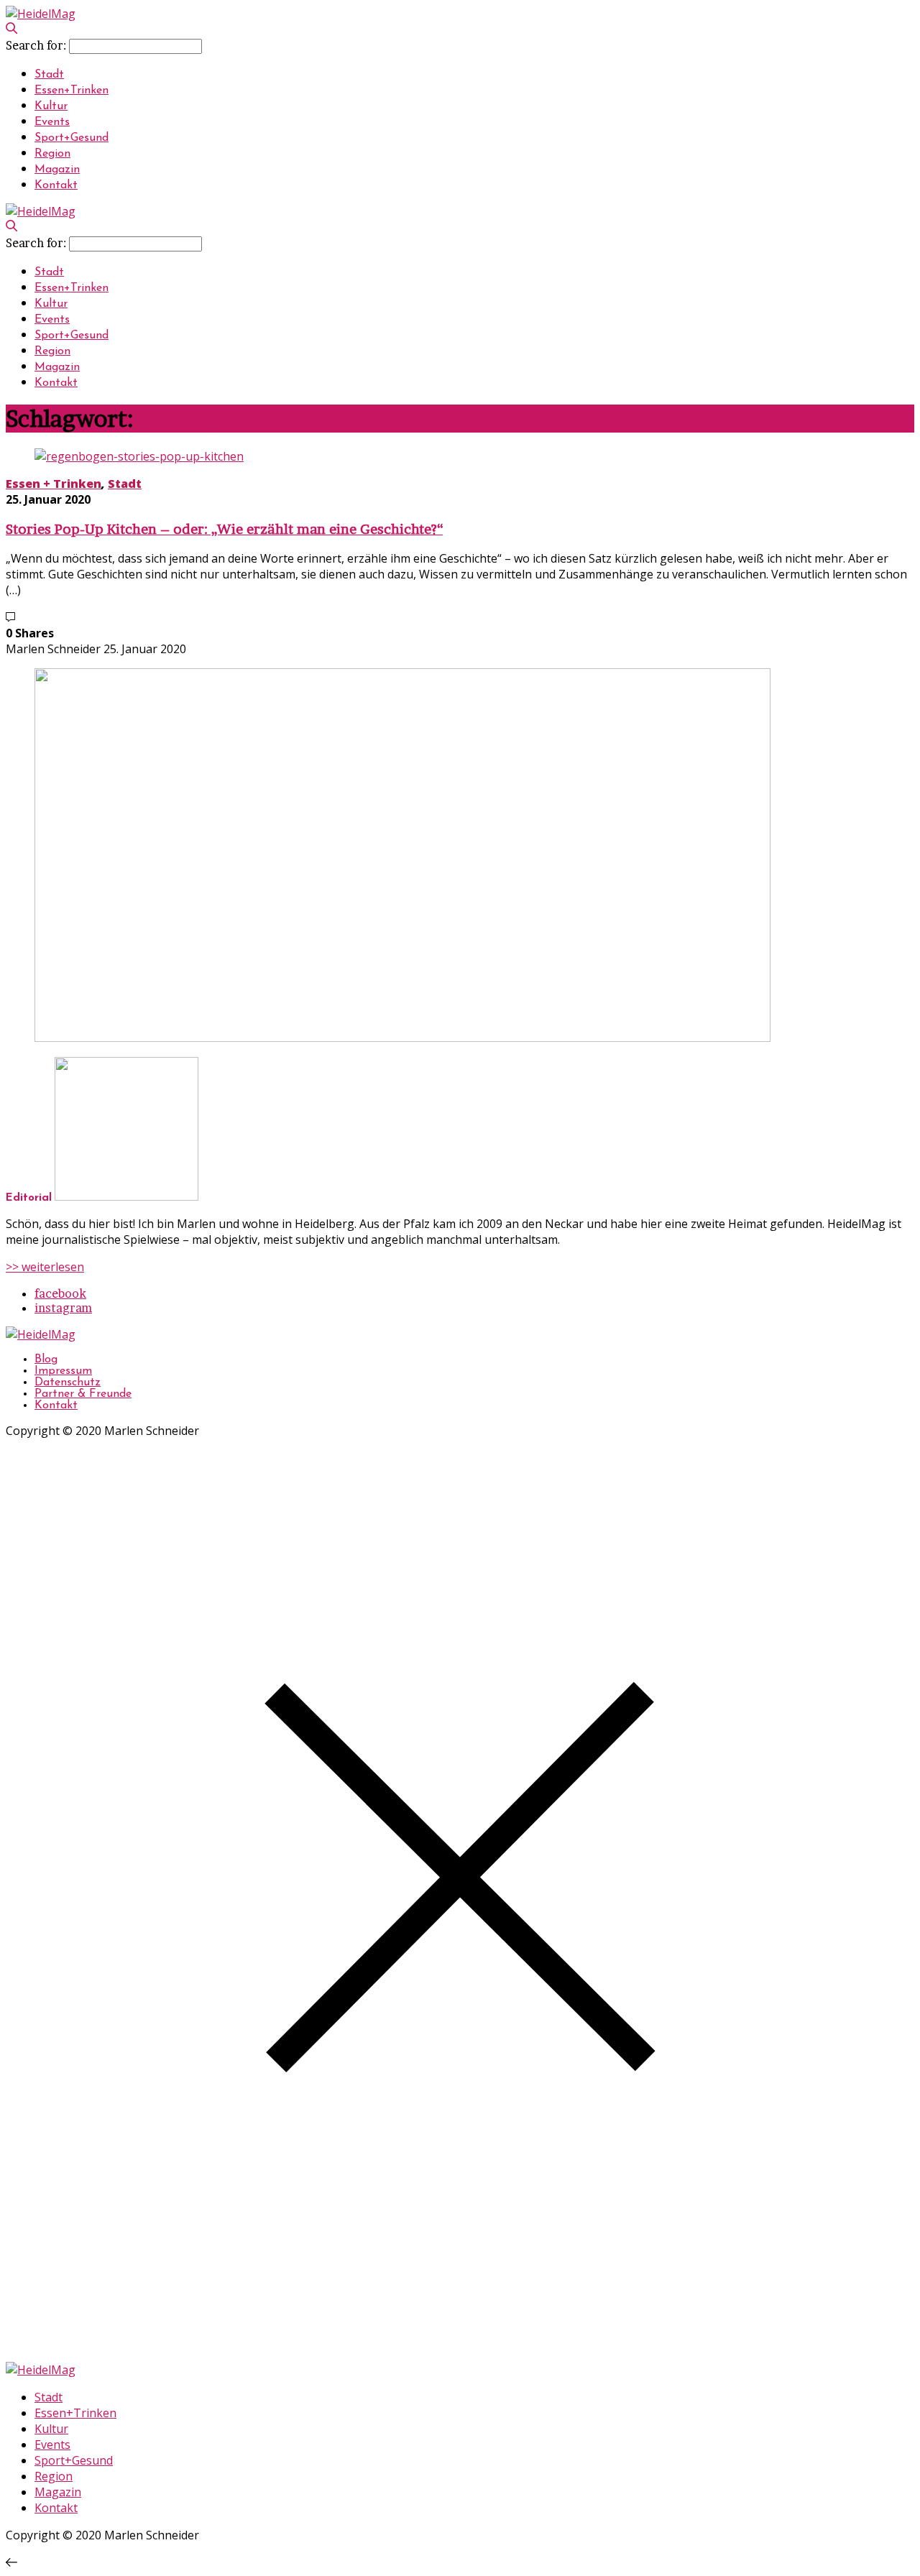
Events (52, 122)
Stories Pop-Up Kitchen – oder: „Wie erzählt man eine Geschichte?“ (224, 529)
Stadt (49, 75)
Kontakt (56, 185)
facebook (60, 1293)
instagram (63, 1308)
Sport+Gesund (72, 138)
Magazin (57, 170)
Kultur (51, 106)
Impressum (63, 1371)
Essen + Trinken (54, 484)
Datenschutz (68, 1382)
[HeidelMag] (41, 14)
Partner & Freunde (83, 1394)
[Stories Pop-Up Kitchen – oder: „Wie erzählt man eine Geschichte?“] (139, 456)
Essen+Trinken (72, 91)
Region (52, 154)
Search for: (36, 45)
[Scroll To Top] (11, 2562)
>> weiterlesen (45, 1267)
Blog (46, 1359)
